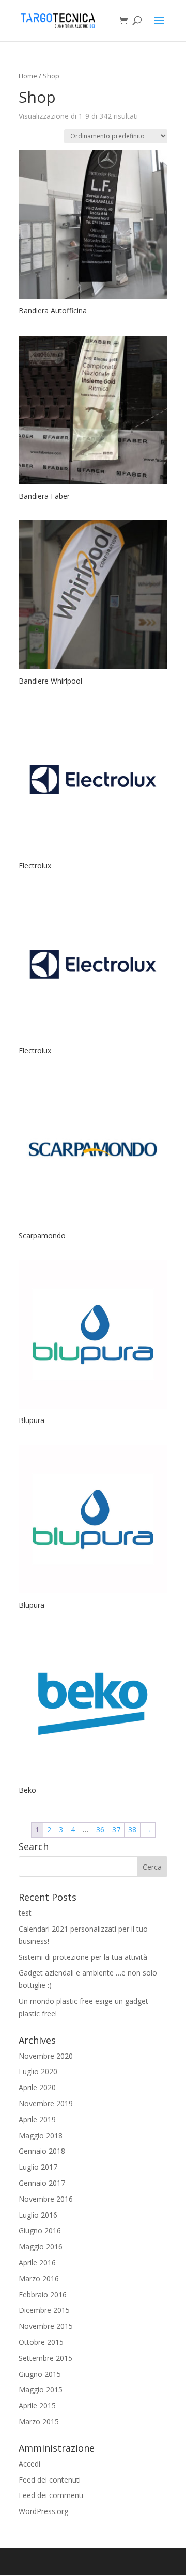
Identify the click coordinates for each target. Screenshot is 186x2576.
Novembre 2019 (46, 2103)
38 (132, 1830)
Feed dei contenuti (50, 2480)
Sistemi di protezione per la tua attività (83, 1957)
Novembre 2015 (46, 2326)
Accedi (29, 2464)
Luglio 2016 (38, 2215)
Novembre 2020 (46, 2056)
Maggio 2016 (41, 2246)
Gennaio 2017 (42, 2183)
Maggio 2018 (41, 2135)
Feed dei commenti (51, 2495)
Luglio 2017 (38, 2167)
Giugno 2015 (40, 2374)
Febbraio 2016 (43, 2294)
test (25, 1913)
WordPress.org (43, 2511)
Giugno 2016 (40, 2230)
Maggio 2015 (41, 2389)
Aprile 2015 (37, 2405)
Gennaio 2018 (42, 2151)
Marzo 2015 (39, 2421)
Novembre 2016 (46, 2199)
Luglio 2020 (38, 2071)
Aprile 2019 (37, 2119)
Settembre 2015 (45, 2358)
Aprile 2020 (37, 2087)
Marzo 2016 (39, 2278)
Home (28, 76)
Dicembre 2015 (44, 2310)
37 (116, 1830)
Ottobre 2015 (41, 2342)
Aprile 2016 (37, 2262)
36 (100, 1830)
